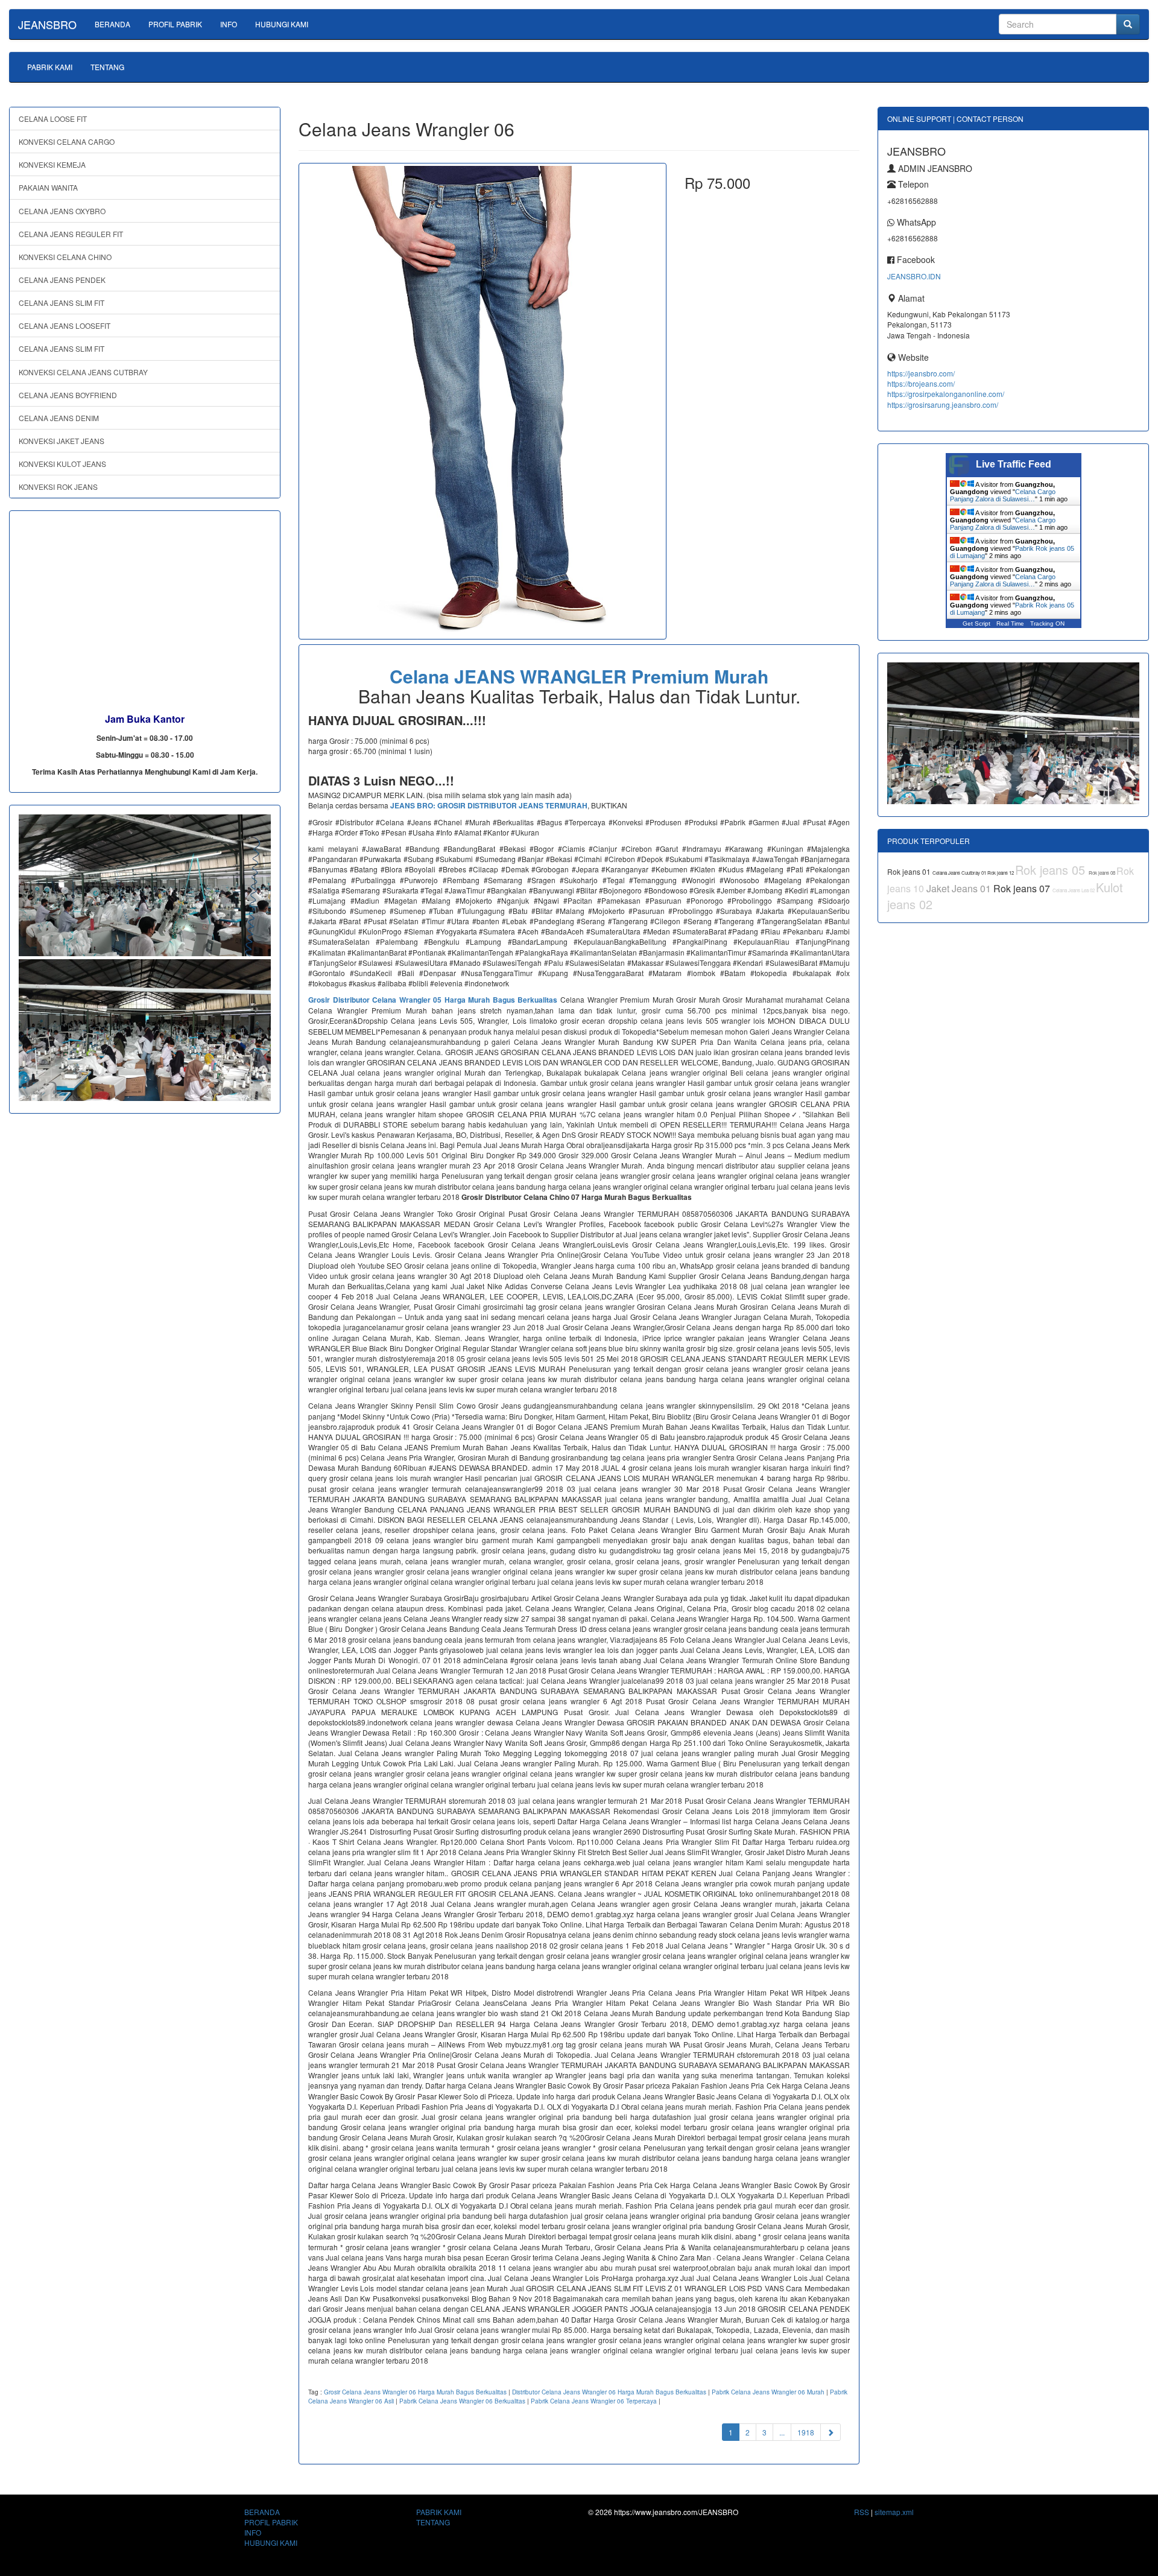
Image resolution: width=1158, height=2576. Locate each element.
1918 (806, 2432)
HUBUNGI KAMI (282, 24)
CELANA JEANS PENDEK (62, 280)
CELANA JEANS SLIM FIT (62, 303)
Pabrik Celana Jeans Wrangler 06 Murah (768, 2392)
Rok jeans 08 (1103, 873)
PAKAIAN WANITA (48, 187)
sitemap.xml (894, 2512)
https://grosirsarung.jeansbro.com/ (943, 404)
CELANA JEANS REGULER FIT (71, 234)
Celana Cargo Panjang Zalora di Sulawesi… (1003, 495)
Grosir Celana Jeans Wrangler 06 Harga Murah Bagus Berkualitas (415, 2392)
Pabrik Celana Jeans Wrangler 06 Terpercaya (594, 2401)
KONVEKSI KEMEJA (52, 164)
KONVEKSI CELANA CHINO (65, 257)
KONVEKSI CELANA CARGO (67, 141)
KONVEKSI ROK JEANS (58, 487)
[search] (1128, 24)
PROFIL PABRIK (175, 24)
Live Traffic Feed (1014, 464)
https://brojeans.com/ (921, 383)
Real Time (1010, 623)
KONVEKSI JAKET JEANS (62, 441)
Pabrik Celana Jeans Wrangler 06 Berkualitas (462, 2401)
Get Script (976, 623)
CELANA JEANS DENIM (59, 418)
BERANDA (112, 24)
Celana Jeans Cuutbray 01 (960, 873)
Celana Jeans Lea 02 (1074, 890)
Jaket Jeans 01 (960, 888)
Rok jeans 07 (1023, 888)
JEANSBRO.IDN (914, 276)
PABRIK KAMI (50, 67)
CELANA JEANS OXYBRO (62, 211)
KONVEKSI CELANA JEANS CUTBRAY (83, 372)
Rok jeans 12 (1001, 873)
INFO (229, 24)
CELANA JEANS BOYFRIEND (68, 395)
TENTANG (107, 67)
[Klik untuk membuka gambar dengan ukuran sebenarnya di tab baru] (482, 401)
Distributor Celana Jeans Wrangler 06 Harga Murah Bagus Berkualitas (609, 2392)
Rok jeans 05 (1052, 870)
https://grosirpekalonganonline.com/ (946, 394)
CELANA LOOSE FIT (53, 119)
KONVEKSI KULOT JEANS (62, 464)
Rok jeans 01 (910, 871)
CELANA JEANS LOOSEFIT (65, 325)
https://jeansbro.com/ (921, 373)
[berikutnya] (831, 2432)
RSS (862, 2512)
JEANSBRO (47, 24)
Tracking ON (1047, 623)
